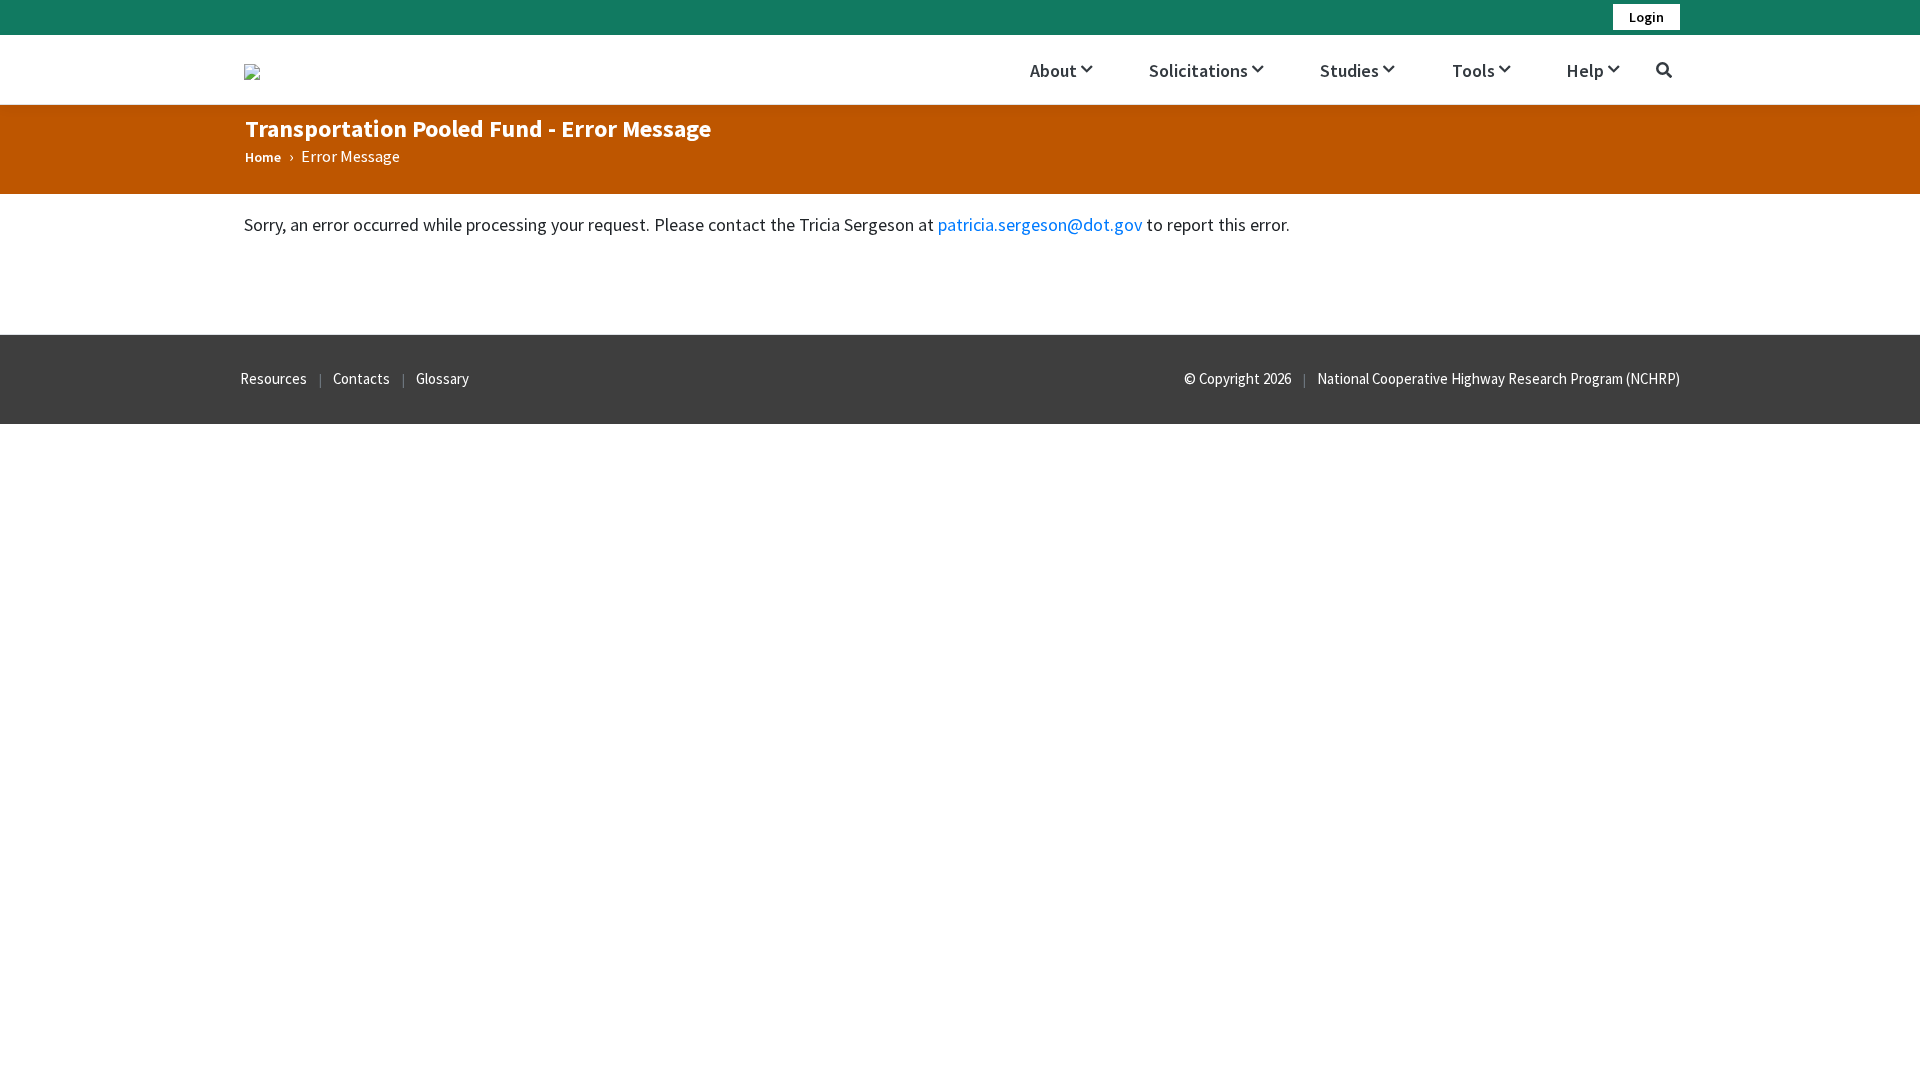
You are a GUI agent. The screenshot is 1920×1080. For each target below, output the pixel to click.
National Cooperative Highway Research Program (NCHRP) (1498, 378)
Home (263, 157)
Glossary (442, 378)
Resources (273, 378)
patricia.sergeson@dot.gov (1040, 224)
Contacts (361, 378)
